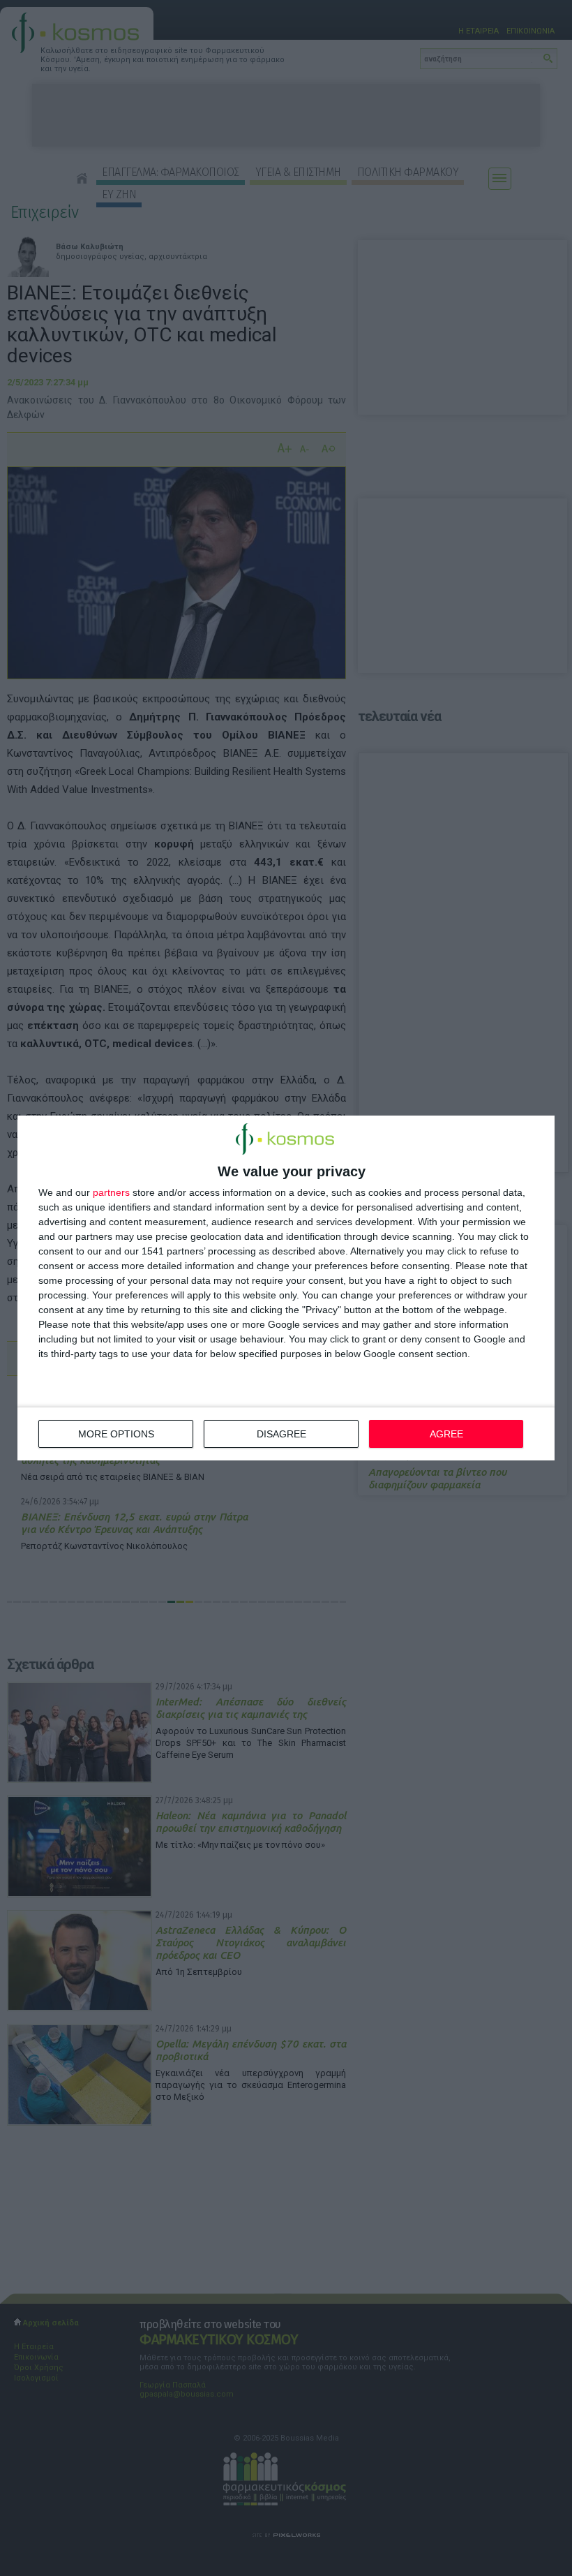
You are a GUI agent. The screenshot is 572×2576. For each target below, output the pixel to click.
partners (111, 1192)
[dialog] (286, 1288)
